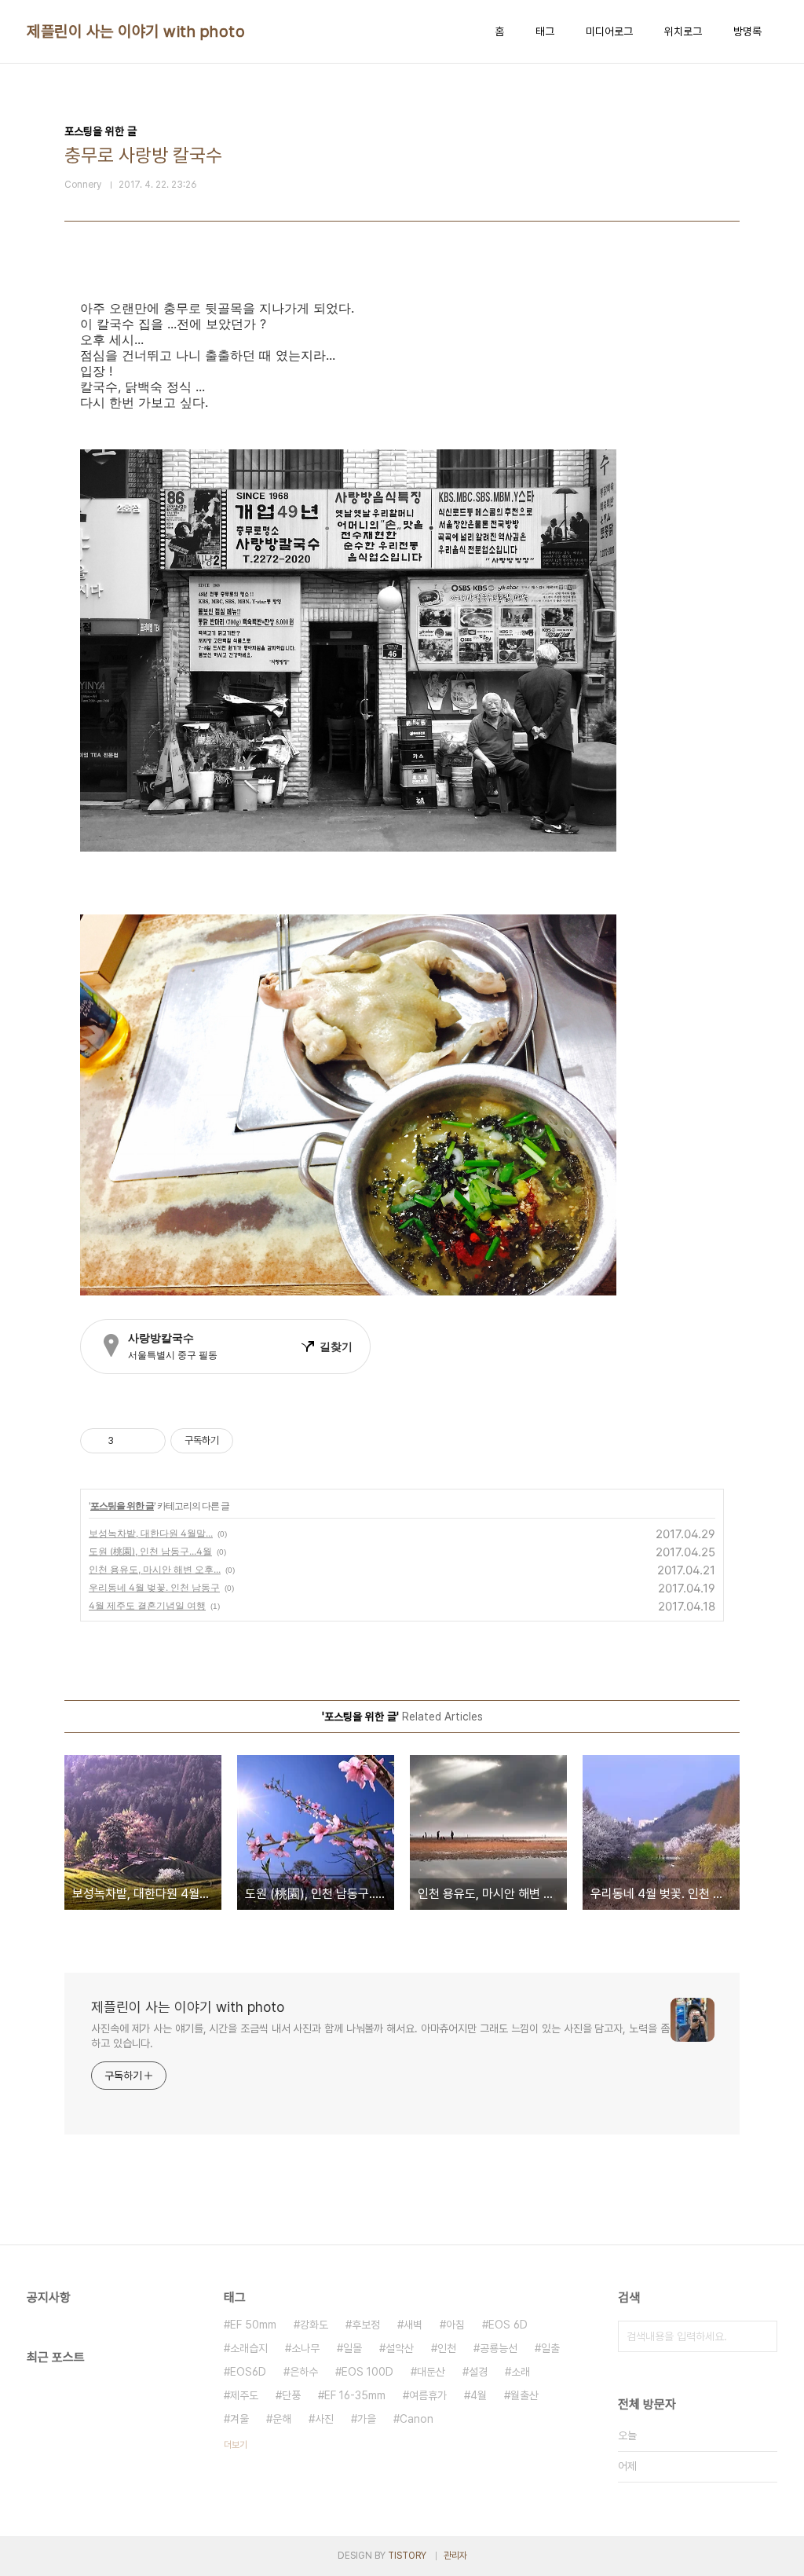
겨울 (239, 2419)
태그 (545, 31)
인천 (447, 2348)
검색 (762, 2336)
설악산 (400, 2348)
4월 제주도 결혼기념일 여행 (147, 1605)
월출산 (524, 2395)
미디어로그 (609, 31)
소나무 (305, 2348)
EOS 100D (367, 2372)
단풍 (291, 2395)
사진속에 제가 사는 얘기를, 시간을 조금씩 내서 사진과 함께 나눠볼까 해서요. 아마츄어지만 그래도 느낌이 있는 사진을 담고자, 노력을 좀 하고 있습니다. (380, 2036)
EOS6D (248, 2372)
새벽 (413, 2325)
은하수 (304, 2372)
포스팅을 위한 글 (122, 1506)
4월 (479, 2395)
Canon (417, 2419)
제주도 (244, 2395)
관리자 (455, 2556)
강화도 (314, 2325)
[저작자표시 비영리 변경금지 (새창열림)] (254, 1441)
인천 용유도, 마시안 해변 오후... (155, 1569)
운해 (282, 2419)
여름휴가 (428, 2395)
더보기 (236, 2445)
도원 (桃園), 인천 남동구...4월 (150, 1551)
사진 (324, 2419)
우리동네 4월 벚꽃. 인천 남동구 (154, 1587)
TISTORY (407, 2556)
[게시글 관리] (148, 1441)
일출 (550, 2348)
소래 (521, 2372)
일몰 (353, 2348)
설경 (478, 2372)
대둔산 (431, 2372)
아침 (455, 2325)
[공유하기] (128, 1441)
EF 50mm (253, 2325)
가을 (367, 2419)
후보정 (366, 2325)
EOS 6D (508, 2325)
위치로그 (683, 31)
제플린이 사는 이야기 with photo (136, 31)
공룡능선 (499, 2348)
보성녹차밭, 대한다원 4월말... (151, 1533)
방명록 (747, 31)
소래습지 (249, 2348)
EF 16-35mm (355, 2395)
